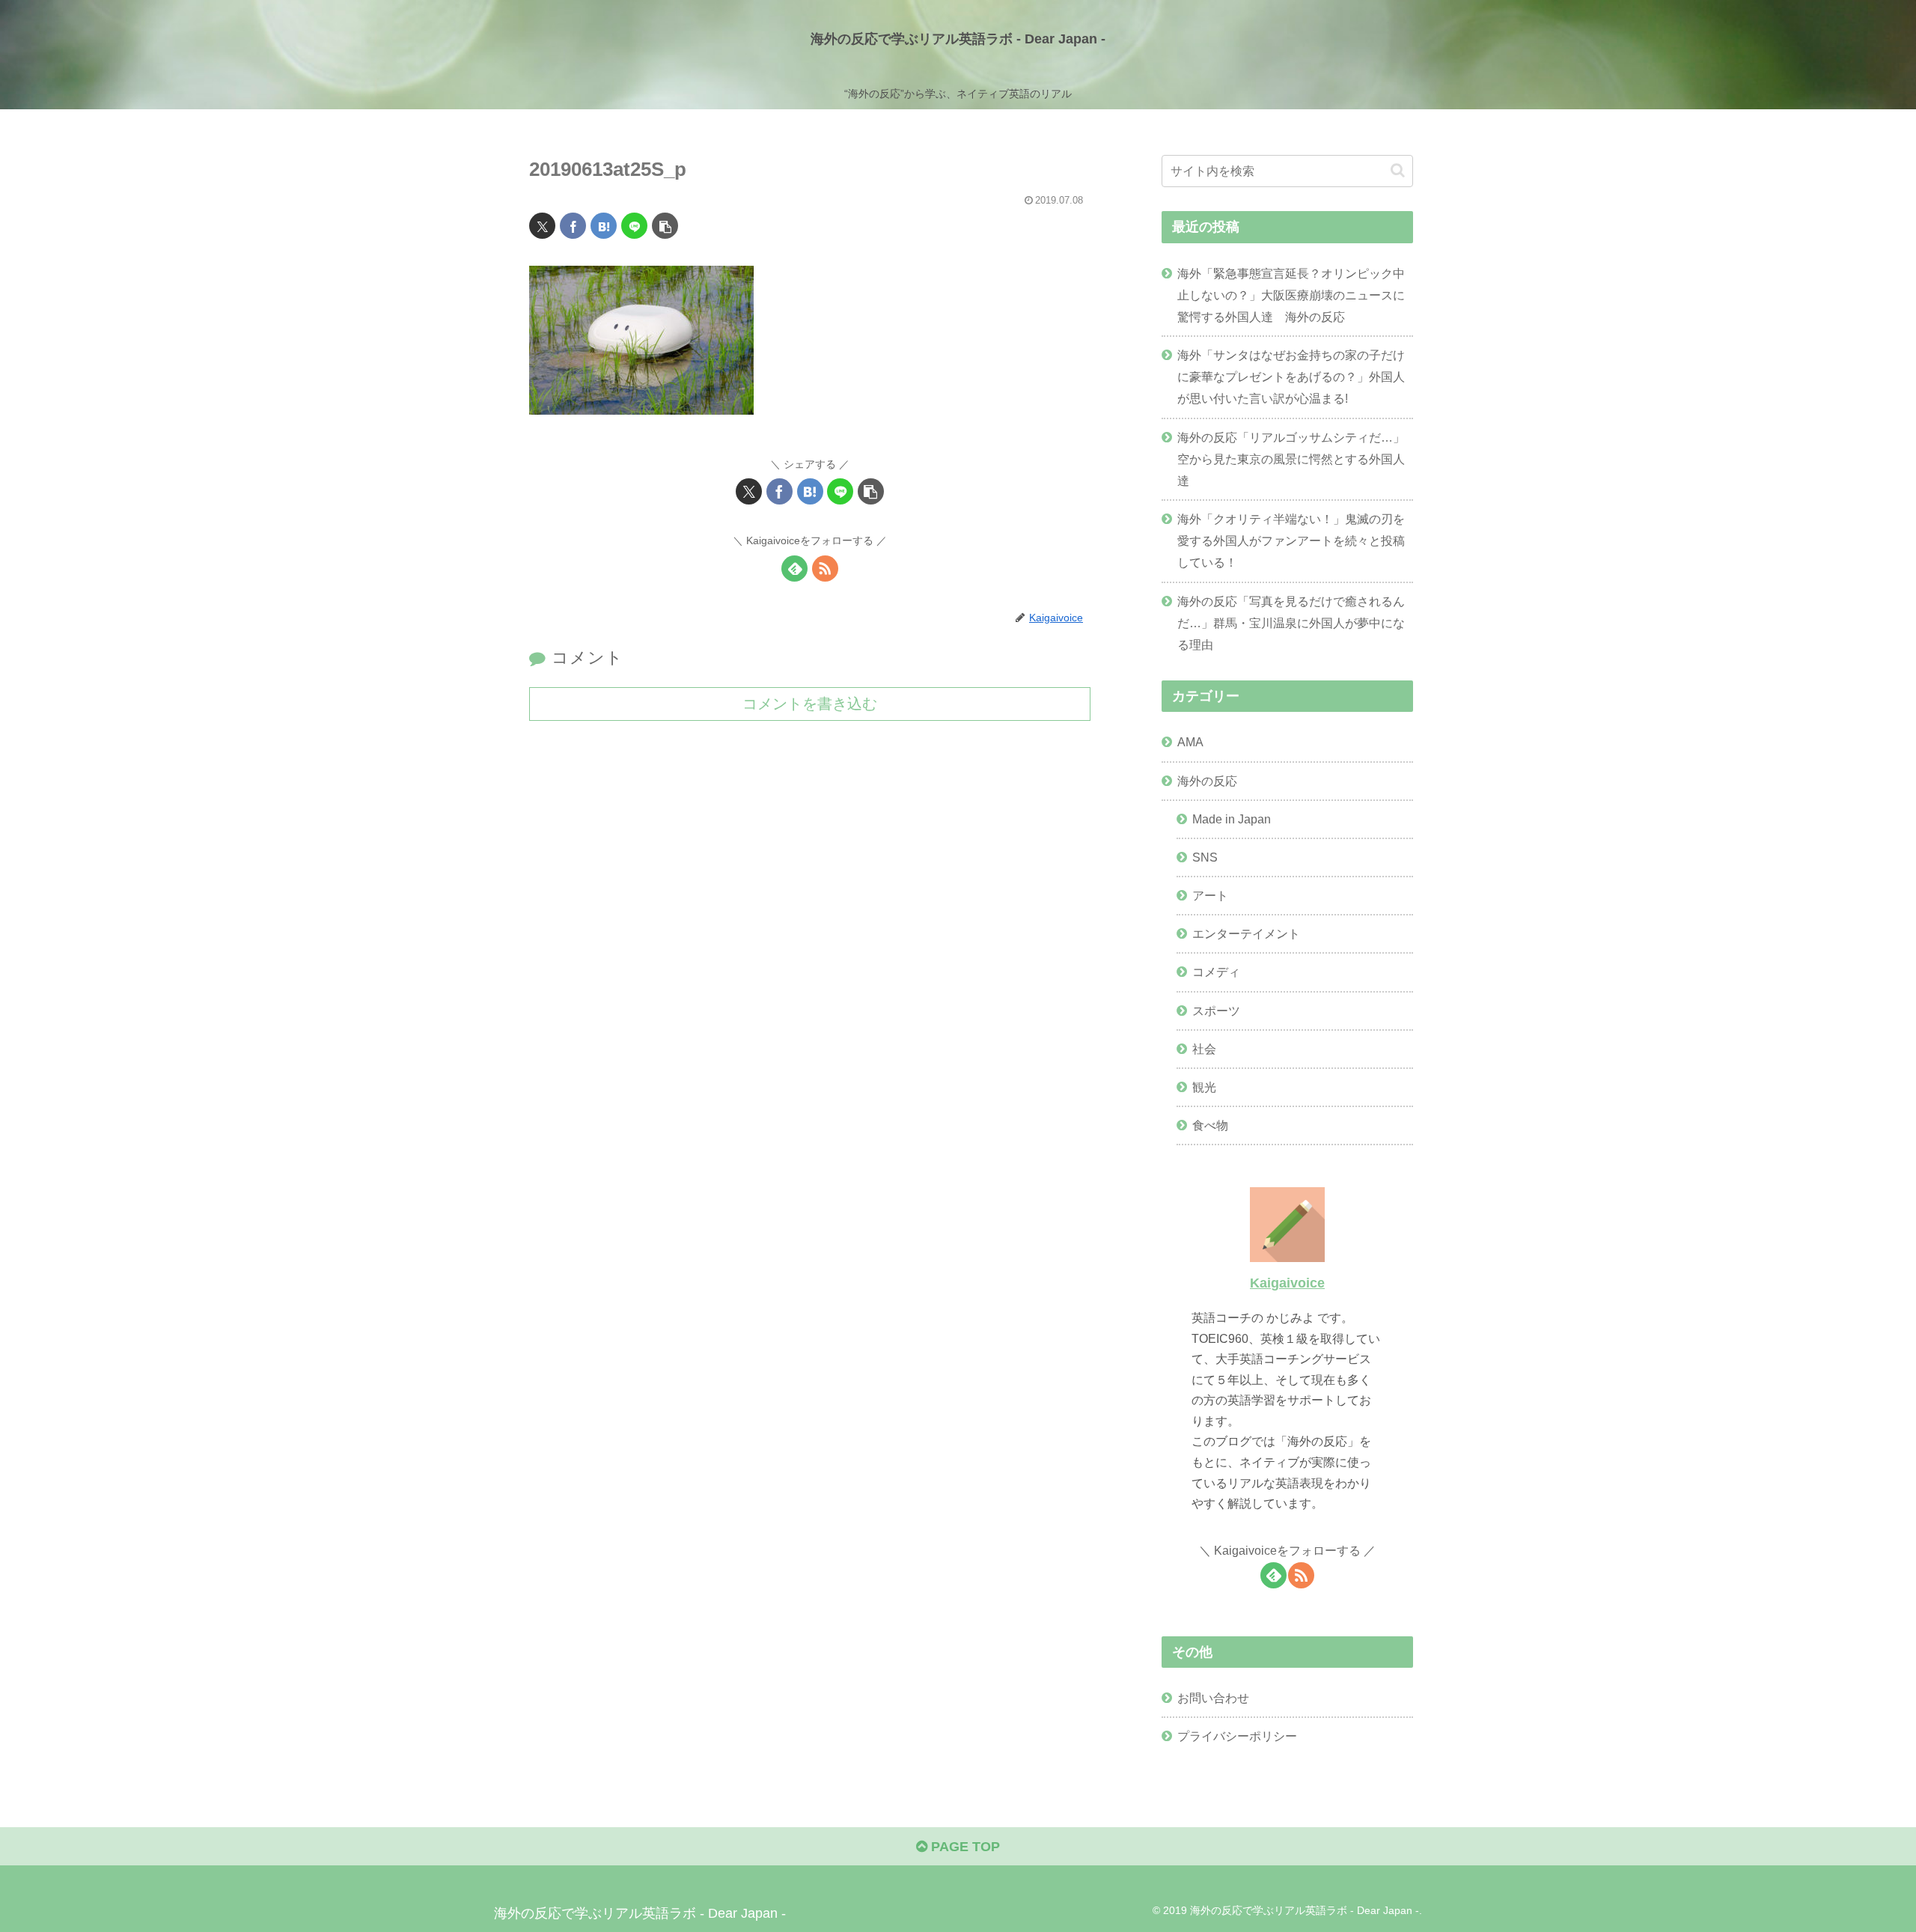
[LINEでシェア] (634, 226)
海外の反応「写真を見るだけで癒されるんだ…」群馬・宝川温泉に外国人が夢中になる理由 (1291, 623)
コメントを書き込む (810, 704)
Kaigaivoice (1287, 1283)
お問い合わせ (1213, 1698)
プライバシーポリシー (1237, 1736)
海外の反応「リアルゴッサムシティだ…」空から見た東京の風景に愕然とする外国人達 (1291, 459)
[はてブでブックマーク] (604, 226)
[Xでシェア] (542, 226)
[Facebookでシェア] (573, 226)
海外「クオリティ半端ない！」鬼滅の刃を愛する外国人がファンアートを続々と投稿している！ (1291, 540)
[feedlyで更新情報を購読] (794, 569)
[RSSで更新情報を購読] (825, 569)
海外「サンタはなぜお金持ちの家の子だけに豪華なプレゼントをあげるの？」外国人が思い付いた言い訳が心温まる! (1291, 377)
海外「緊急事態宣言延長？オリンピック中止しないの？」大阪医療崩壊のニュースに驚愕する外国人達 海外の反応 (1291, 295)
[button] (665, 226)
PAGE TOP (964, 1847)
